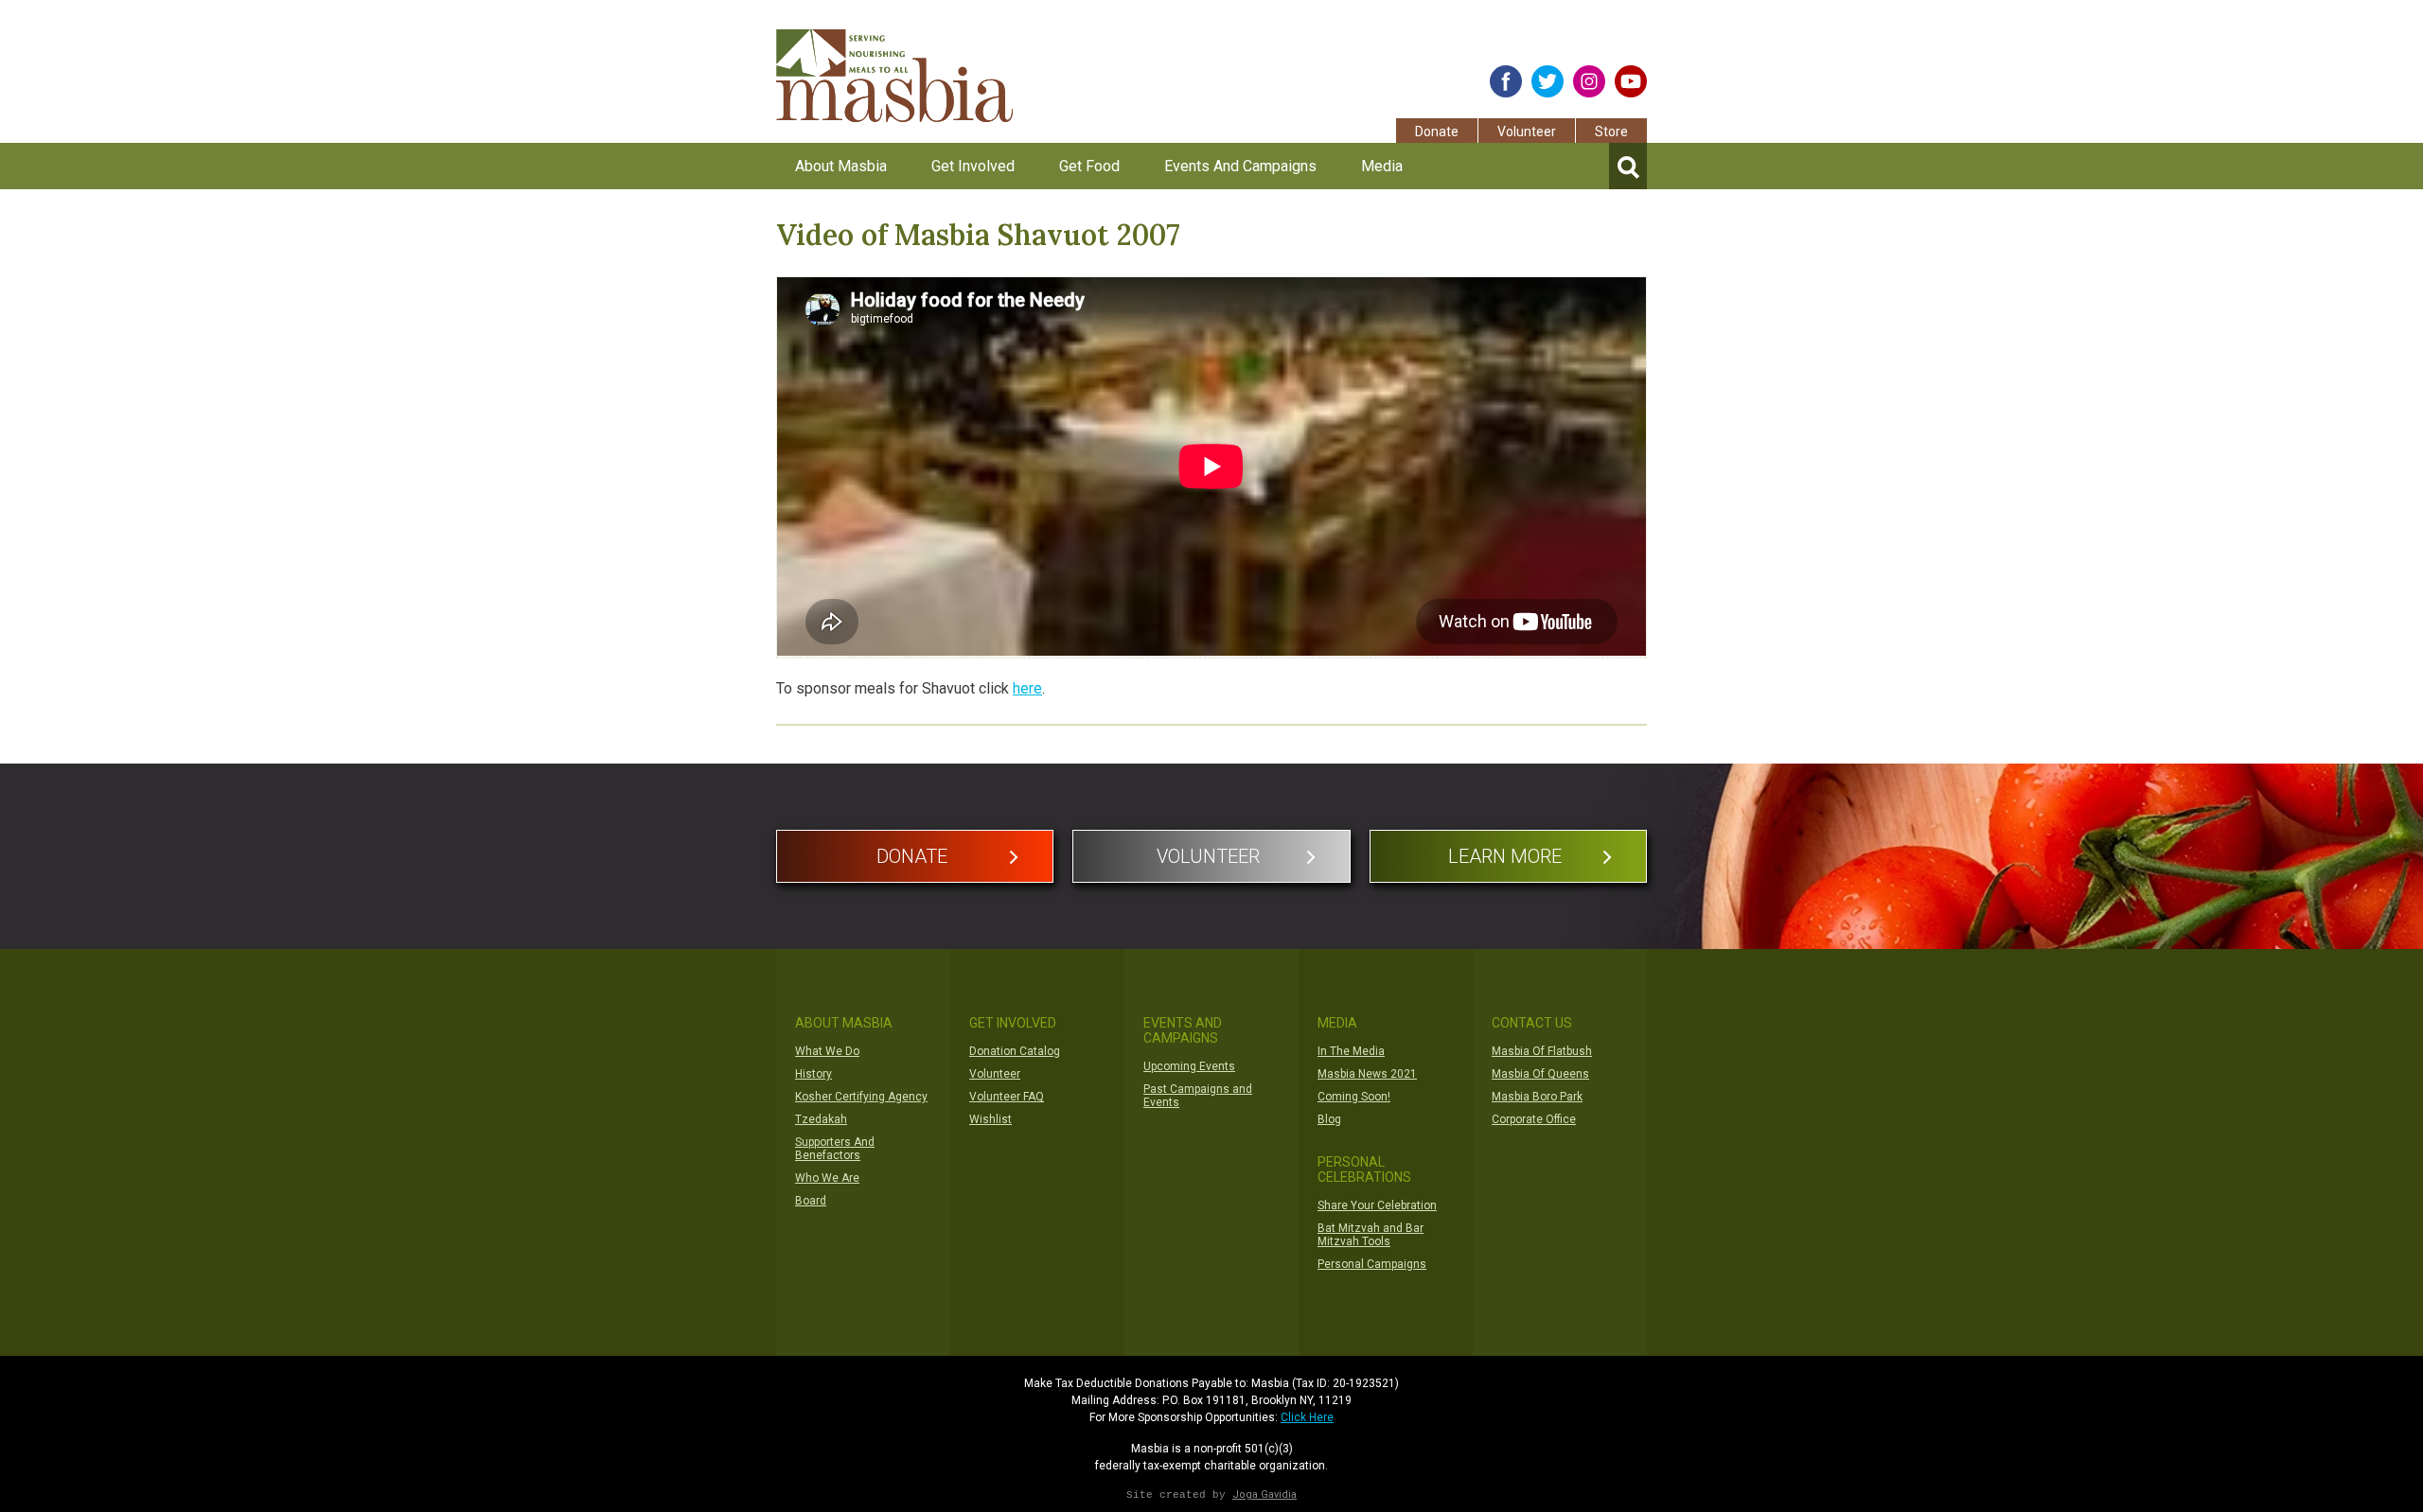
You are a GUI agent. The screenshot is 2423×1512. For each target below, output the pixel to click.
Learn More (1505, 856)
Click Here (1307, 1417)
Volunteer (1527, 132)
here (1027, 688)
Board (811, 1201)
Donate (1437, 132)
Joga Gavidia (1265, 1494)
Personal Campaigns (1372, 1264)
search (1628, 166)
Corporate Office (1534, 1119)
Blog (1329, 1119)
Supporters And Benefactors (835, 1149)
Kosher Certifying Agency (861, 1097)
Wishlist (990, 1119)
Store (1611, 132)
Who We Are (827, 1178)
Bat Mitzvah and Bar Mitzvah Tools (1371, 1235)
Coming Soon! (1354, 1097)
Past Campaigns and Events (1198, 1096)
